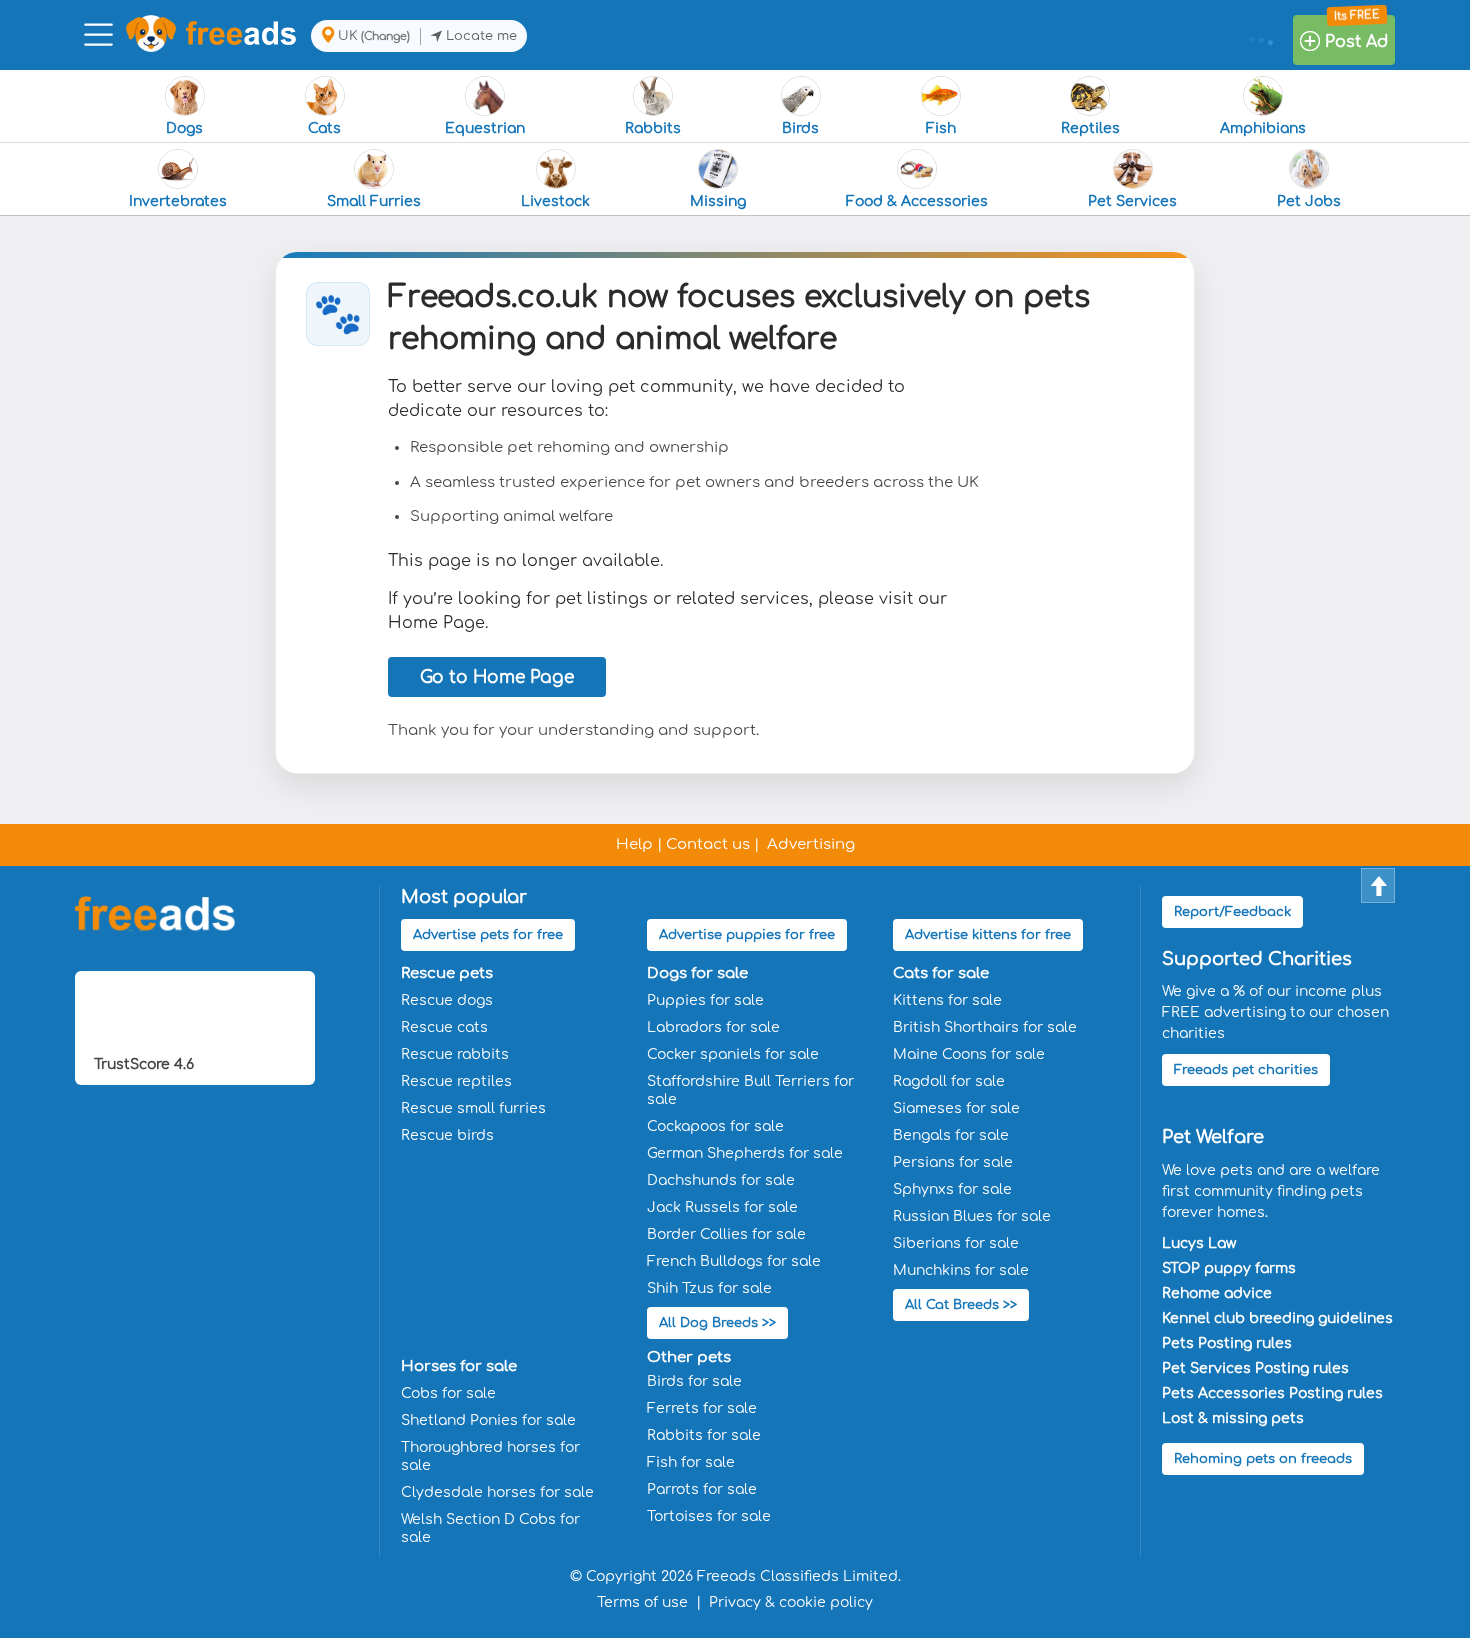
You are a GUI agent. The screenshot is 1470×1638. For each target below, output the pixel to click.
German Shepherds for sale (745, 1153)
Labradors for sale (713, 1027)
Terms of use (642, 1602)
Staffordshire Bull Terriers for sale (750, 1090)
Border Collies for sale (726, 1234)
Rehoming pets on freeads (1263, 1459)
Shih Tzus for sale (709, 1288)
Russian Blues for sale (972, 1216)
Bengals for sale (951, 1135)
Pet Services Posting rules (1255, 1368)
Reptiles (1090, 128)
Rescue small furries (473, 1108)
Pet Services (1132, 201)
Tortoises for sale (709, 1516)
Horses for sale (459, 1366)
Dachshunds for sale (721, 1180)
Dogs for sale (697, 973)
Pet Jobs (1309, 201)
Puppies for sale (705, 1000)
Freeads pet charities (1246, 1070)
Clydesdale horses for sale (497, 1492)
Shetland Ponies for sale (488, 1420)
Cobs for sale (448, 1393)
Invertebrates (178, 201)
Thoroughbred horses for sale (490, 1456)
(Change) (385, 36)
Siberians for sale (956, 1243)
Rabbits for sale (704, 1435)
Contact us (708, 844)
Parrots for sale (702, 1489)
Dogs (184, 128)
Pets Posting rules (1227, 1343)
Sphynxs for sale (952, 1189)
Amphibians (1263, 128)
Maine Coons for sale (969, 1054)
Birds (800, 128)
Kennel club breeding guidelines (1277, 1318)
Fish (941, 128)
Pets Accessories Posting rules (1272, 1393)
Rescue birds (447, 1135)
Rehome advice (1217, 1293)
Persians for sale (953, 1162)
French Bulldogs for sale (734, 1261)
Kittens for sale (947, 1000)
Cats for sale (941, 973)
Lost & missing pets (1233, 1418)
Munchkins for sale (961, 1270)
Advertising (811, 844)
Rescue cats (444, 1027)
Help (634, 844)
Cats (324, 128)
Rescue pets (447, 973)
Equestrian (485, 128)
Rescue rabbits (455, 1054)
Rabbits (653, 128)
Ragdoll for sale (949, 1081)
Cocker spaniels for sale (733, 1054)
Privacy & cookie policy (791, 1602)
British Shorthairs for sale (985, 1027)
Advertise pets (488, 935)
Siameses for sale (956, 1108)
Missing (718, 201)
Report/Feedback (1232, 912)
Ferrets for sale (702, 1408)
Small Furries (374, 201)
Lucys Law (1199, 1243)
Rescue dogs (447, 1000)
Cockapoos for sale (715, 1126)
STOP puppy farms (1229, 1268)
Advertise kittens (988, 935)
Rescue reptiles (456, 1081)
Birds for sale (694, 1381)
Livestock (555, 201)
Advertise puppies (747, 935)
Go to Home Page (497, 677)
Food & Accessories (917, 201)
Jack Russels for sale (722, 1207)
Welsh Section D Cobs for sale (490, 1528)
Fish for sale (691, 1462)
